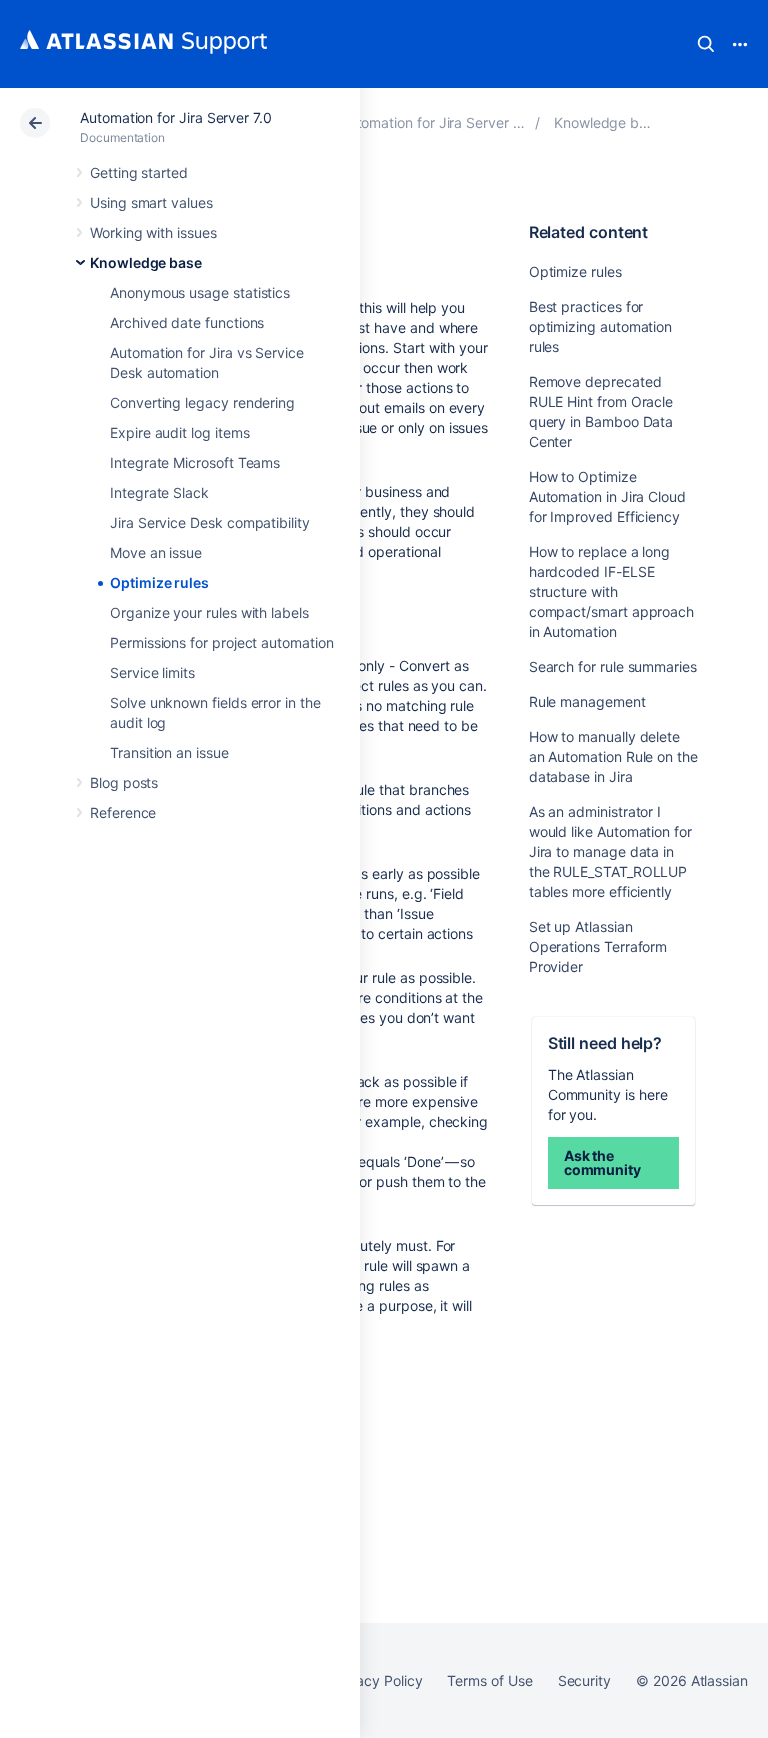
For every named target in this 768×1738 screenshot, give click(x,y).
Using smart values (151, 202)
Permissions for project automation (222, 642)
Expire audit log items (179, 432)
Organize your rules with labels (209, 612)
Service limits (152, 672)
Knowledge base (146, 262)
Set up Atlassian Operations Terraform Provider (598, 946)
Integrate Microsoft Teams (195, 462)
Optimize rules (159, 582)
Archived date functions (187, 322)
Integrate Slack (159, 492)
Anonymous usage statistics (200, 292)
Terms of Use (489, 1680)
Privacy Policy (376, 1680)
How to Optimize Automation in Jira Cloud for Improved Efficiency (607, 496)
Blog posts (124, 782)
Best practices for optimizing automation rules (601, 326)
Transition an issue (169, 752)
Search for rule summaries (613, 666)
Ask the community (602, 1162)
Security (584, 1680)
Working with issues (153, 232)
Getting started (139, 172)
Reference (123, 812)
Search (706, 44)
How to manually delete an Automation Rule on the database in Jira (613, 756)
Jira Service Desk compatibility (210, 522)
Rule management (587, 701)
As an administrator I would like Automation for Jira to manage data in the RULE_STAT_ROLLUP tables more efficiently (610, 851)
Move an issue (156, 552)
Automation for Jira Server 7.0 (176, 117)
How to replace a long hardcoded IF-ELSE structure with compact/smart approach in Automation (611, 591)
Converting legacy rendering (202, 402)
